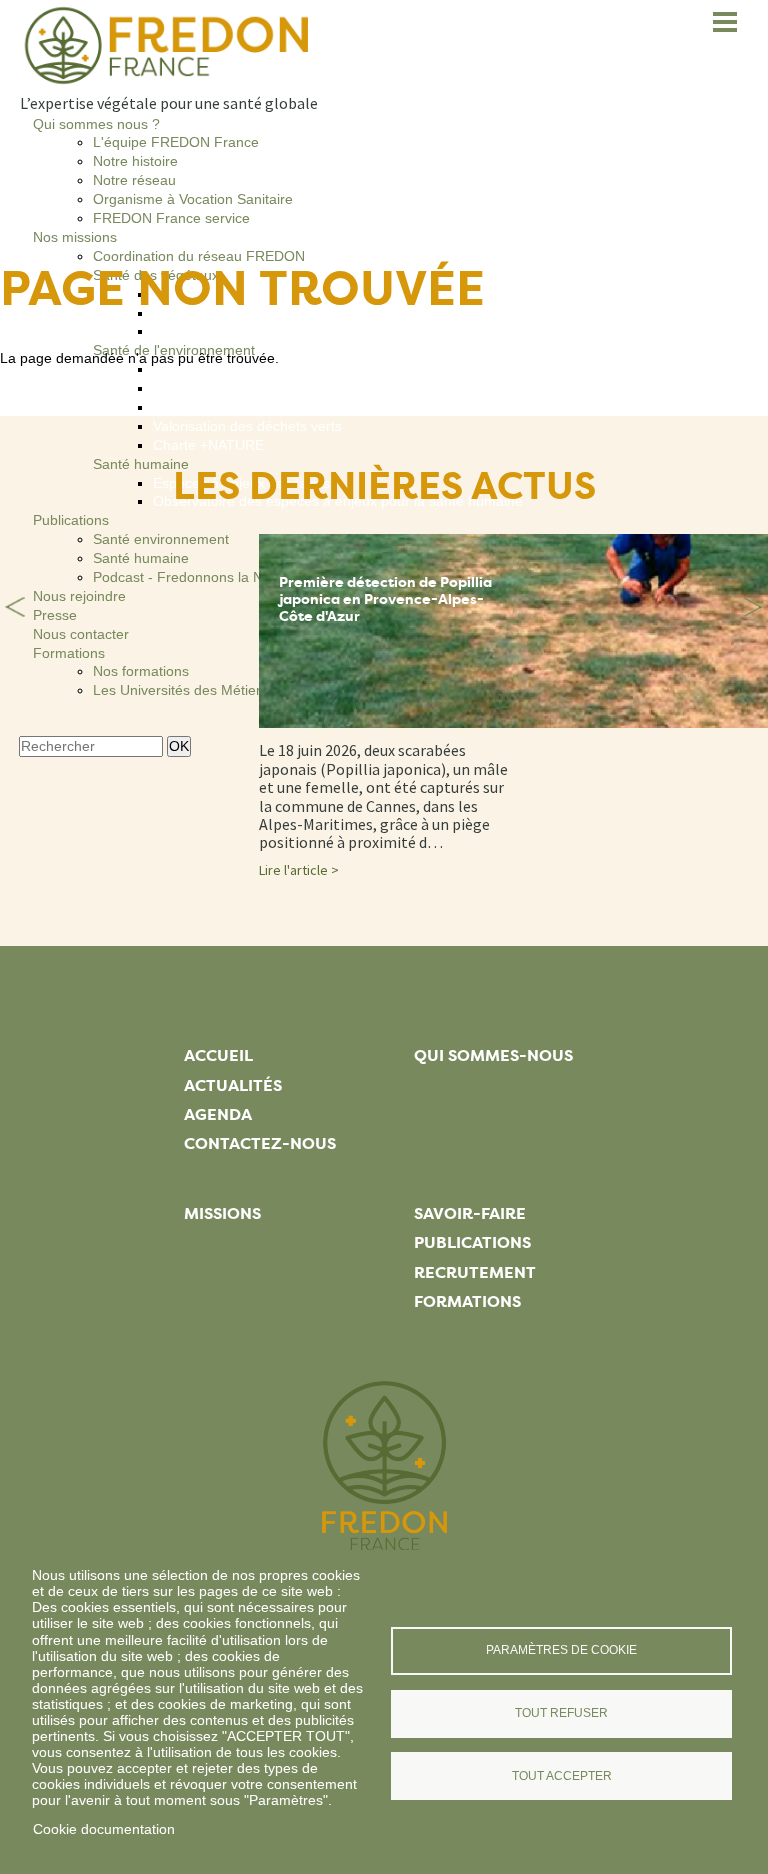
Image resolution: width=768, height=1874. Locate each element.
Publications (71, 520)
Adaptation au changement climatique (272, 369)
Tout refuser (561, 1713)
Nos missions (75, 237)
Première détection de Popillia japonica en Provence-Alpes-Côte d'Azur (385, 599)
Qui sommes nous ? (96, 124)
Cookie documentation (104, 1829)
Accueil (218, 1055)
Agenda (218, 1114)
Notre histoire (135, 161)
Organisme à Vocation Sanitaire (193, 199)
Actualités (233, 1085)
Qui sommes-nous (493, 1055)
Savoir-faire (470, 1213)
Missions (222, 1213)
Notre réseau (134, 180)
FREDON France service (171, 218)
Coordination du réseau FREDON (199, 256)
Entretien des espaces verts (241, 388)
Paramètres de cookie (561, 1650)
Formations (467, 1301)
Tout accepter (562, 1776)
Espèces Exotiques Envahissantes (261, 407)
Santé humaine (141, 464)
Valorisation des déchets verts (247, 426)
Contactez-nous (260, 1143)
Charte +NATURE (208, 445)
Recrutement (475, 1272)
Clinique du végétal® (218, 331)
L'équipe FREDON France (176, 142)
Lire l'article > (299, 870)
